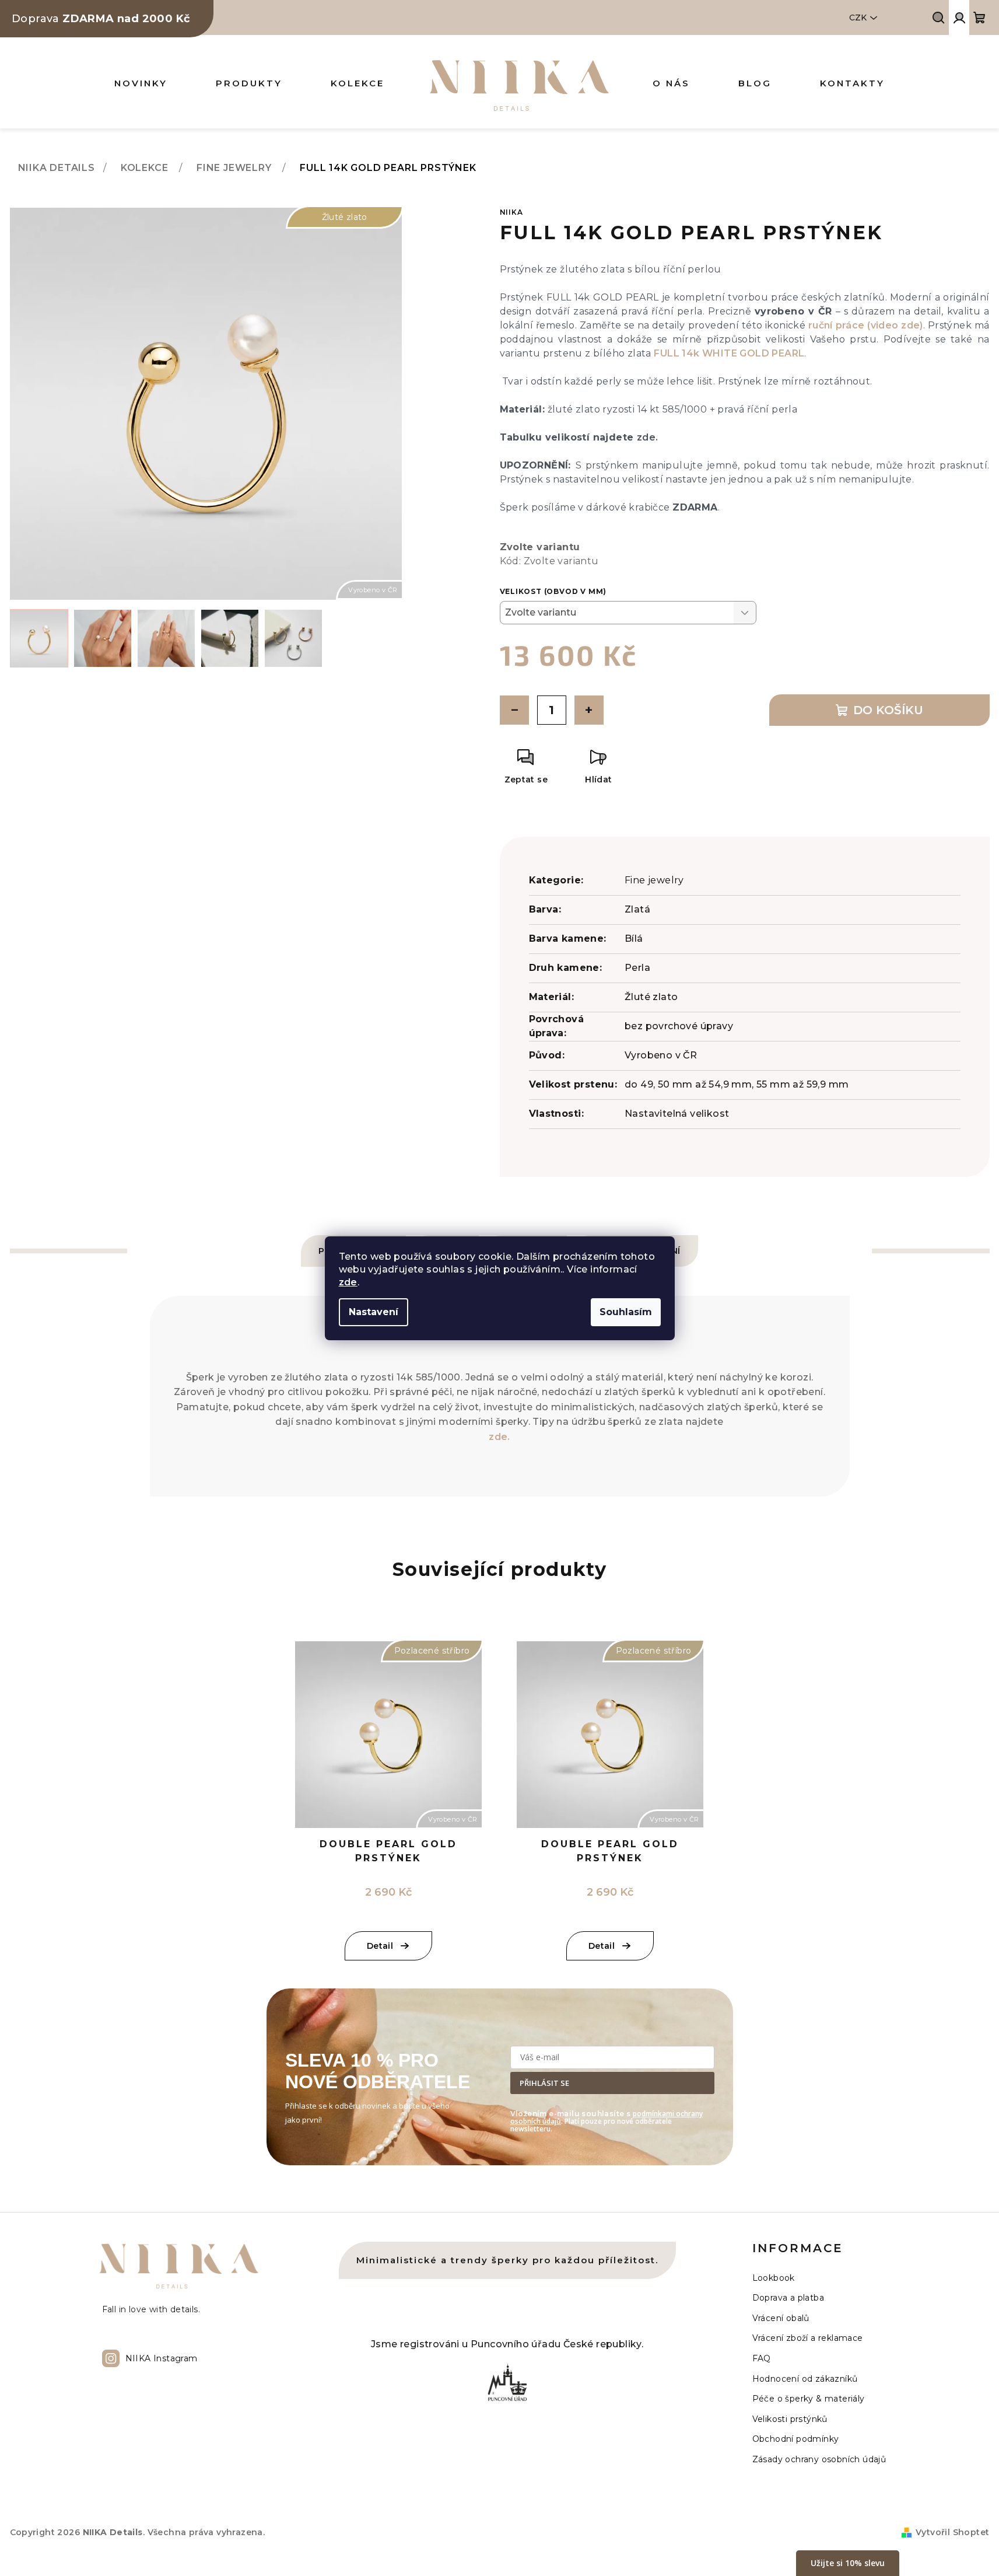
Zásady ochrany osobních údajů (819, 2459)
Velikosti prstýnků (790, 2419)
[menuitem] (141, 83)
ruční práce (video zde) (866, 325)
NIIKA (511, 212)
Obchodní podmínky (796, 2439)
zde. (648, 437)
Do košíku (888, 710)
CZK (858, 18)
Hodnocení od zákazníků (805, 2379)
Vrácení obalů (781, 2318)
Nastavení (374, 1312)
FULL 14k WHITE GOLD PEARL (729, 353)
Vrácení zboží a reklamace (808, 2338)
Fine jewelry (654, 880)
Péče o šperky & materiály (809, 2399)
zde (348, 1282)
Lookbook (774, 2278)
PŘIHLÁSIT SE (544, 2083)
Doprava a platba (788, 2298)
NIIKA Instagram (162, 2358)
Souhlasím (626, 1312)
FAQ (762, 2358)
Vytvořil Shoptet (952, 2532)
